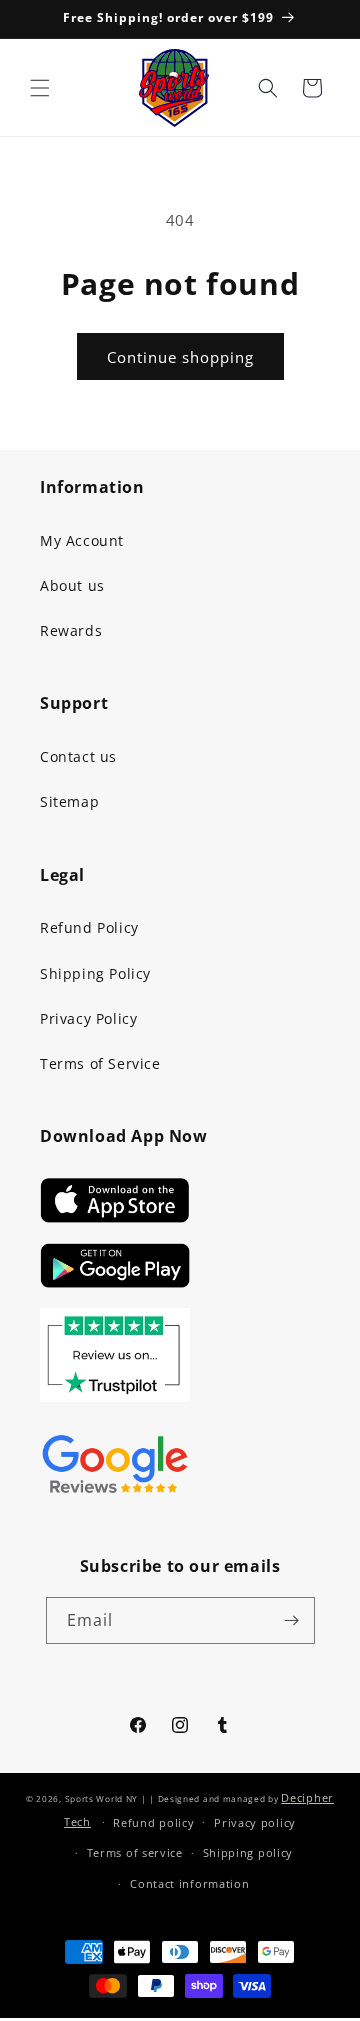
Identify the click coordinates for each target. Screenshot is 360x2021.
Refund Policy (89, 927)
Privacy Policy (88, 1018)
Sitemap (69, 801)
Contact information (189, 1883)
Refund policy (153, 1822)
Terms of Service (100, 1063)
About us (72, 585)
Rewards (71, 630)
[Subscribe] (292, 1620)
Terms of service (135, 1852)
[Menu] (40, 88)
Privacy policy (255, 1822)
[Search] (268, 88)
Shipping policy (248, 1852)
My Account (82, 540)
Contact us (78, 756)
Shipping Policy (95, 973)
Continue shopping (180, 357)
